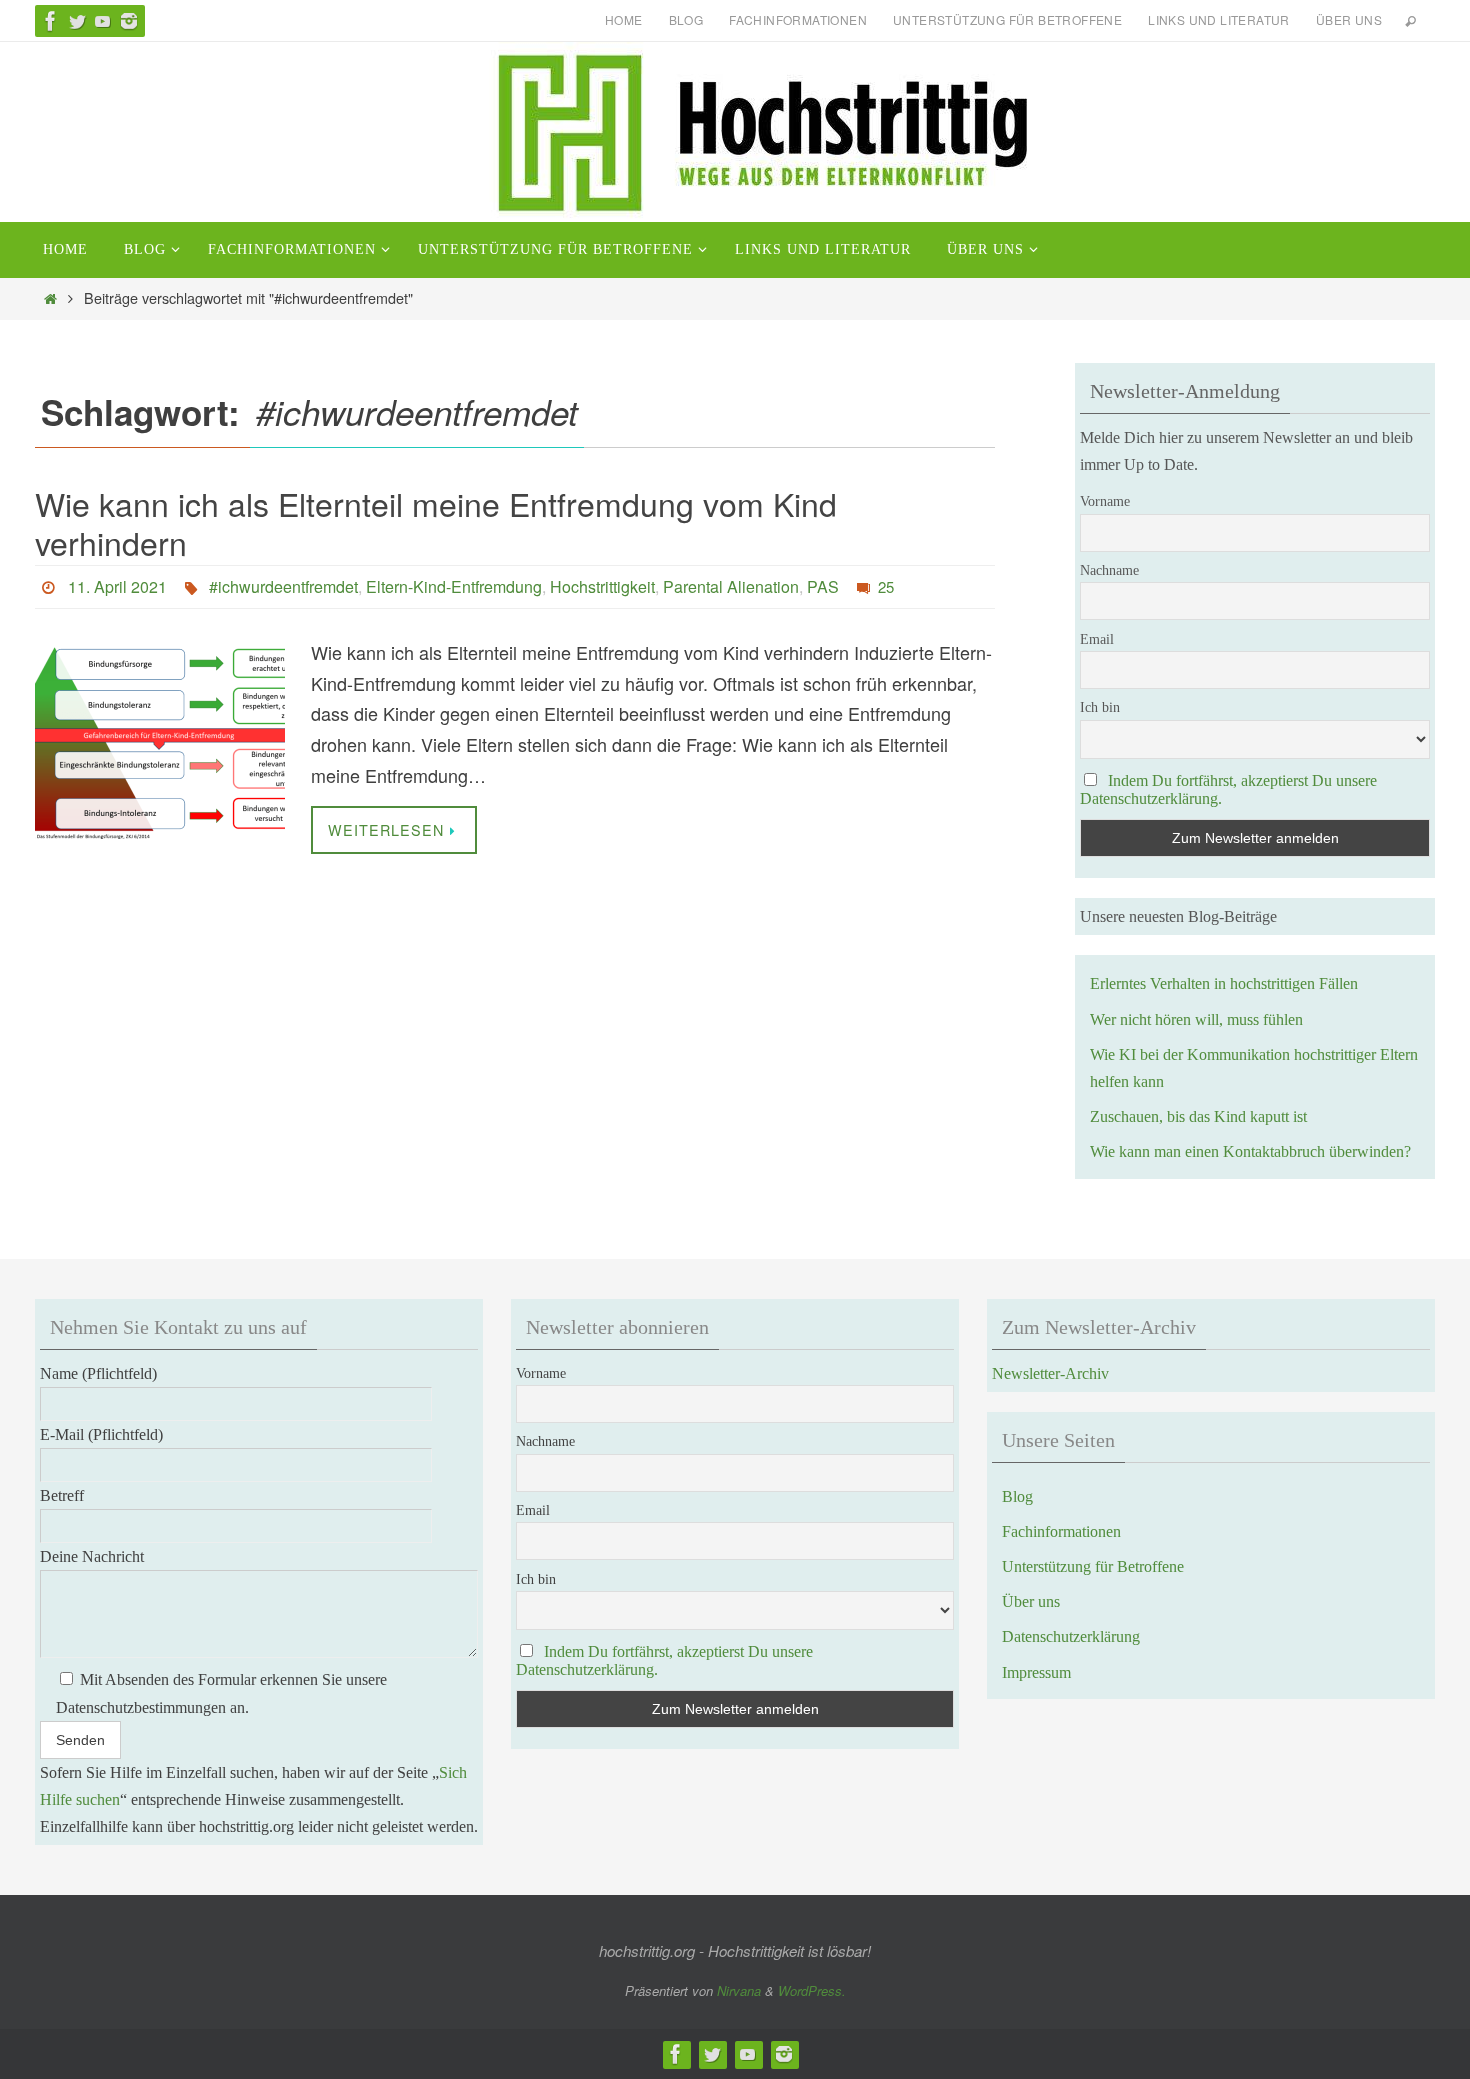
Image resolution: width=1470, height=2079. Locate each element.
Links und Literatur (1219, 19)
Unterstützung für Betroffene (1007, 19)
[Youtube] (103, 21)
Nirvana (739, 1990)
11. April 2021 (117, 586)
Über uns (1349, 19)
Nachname (1109, 570)
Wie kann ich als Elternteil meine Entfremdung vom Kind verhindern (436, 522)
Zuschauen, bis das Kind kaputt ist (1198, 1116)
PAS (823, 586)
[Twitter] (77, 21)
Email (1097, 639)
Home (624, 19)
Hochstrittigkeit (602, 586)
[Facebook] (51, 21)
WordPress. (812, 1990)
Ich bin (1100, 707)
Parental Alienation (731, 586)
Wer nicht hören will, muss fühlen (1196, 1019)
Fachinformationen (798, 19)
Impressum (1036, 1672)
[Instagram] (129, 21)
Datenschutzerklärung (1071, 1636)
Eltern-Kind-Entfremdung (454, 586)
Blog (686, 19)
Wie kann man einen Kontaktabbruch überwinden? (1250, 1151)
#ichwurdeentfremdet (283, 586)
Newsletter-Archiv (1050, 1373)
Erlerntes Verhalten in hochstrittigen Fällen (1224, 983)
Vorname (1105, 501)
